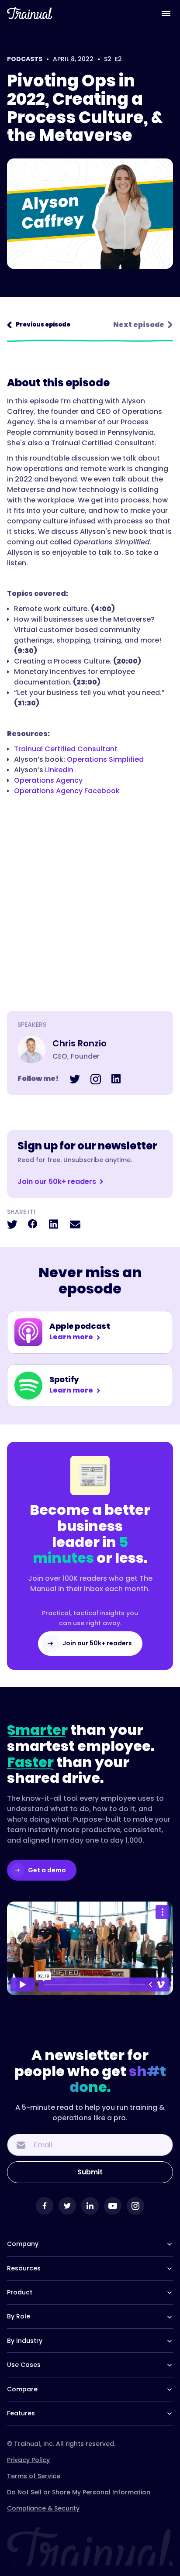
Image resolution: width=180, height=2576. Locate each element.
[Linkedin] (90, 2206)
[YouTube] (113, 2206)
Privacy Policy (28, 2460)
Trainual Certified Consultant (66, 749)
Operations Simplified (105, 759)
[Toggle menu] (166, 13)
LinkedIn (59, 770)
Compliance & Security (43, 2508)
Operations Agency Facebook (67, 791)
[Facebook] (45, 2206)
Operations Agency (48, 780)
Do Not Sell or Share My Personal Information (79, 2492)
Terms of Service (34, 2476)
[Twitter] (67, 2206)
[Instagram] (135, 2206)
